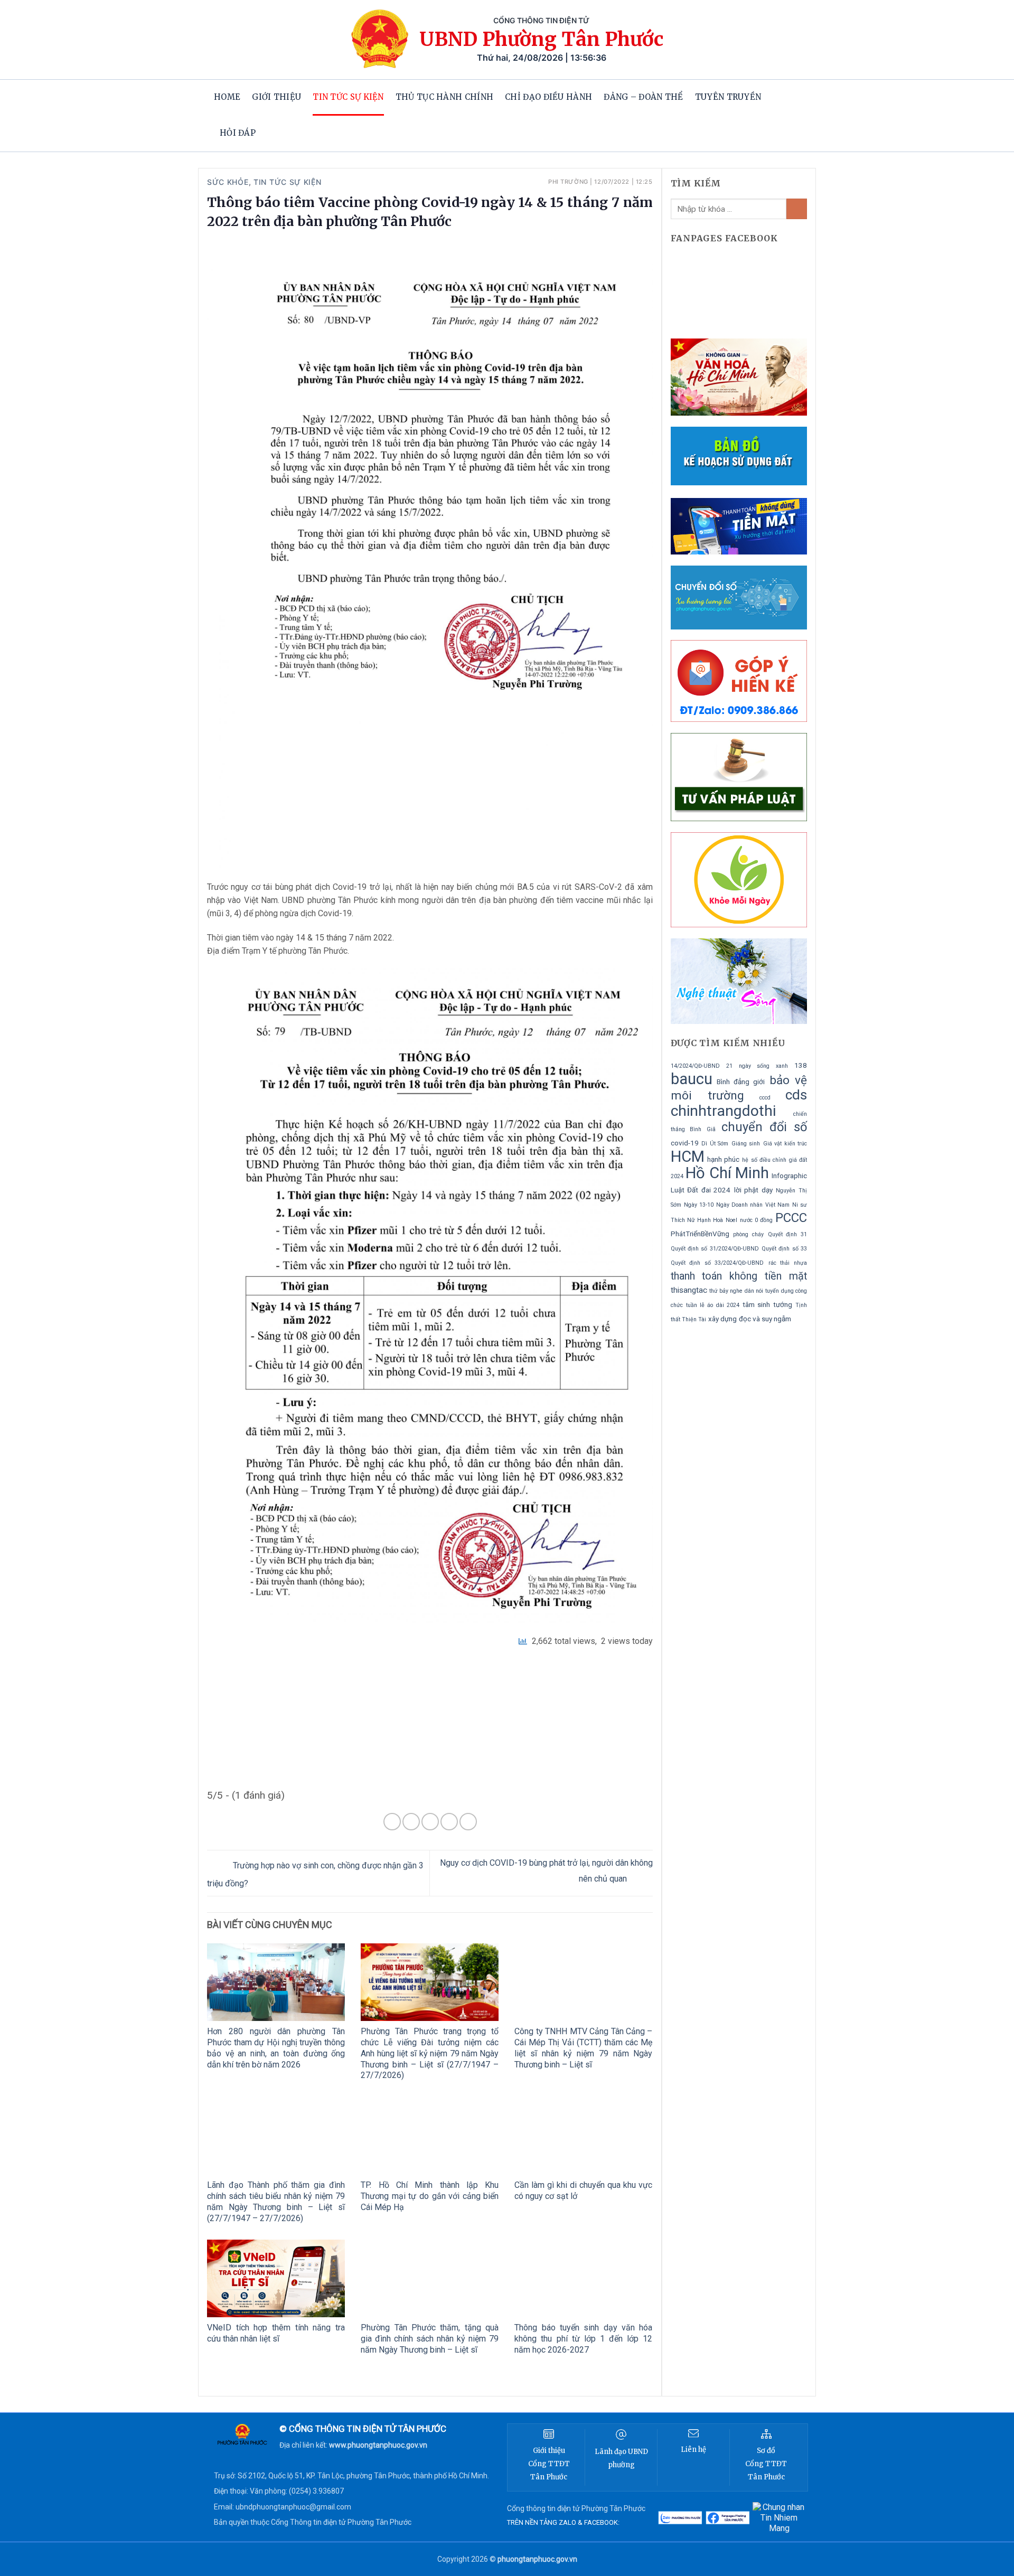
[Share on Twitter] (411, 1822)
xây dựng (722, 1319)
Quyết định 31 (787, 1234)
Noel (731, 1220)
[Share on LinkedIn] (468, 1822)
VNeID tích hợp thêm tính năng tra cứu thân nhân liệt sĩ (276, 2333)
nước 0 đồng (756, 1220)
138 (801, 1065)
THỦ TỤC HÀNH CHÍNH (444, 97)
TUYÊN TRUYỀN (728, 97)
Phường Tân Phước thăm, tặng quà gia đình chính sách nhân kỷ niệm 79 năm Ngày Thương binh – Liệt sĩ (430, 2339)
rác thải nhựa (788, 1263)
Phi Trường (568, 182)
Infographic (789, 1176)
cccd (765, 1098)
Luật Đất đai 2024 (701, 1190)
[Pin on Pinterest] (449, 1822)
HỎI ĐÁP (238, 133)
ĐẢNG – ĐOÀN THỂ (644, 97)
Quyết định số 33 (784, 1249)
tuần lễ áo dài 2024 (713, 1305)
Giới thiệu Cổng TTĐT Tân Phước (549, 2464)
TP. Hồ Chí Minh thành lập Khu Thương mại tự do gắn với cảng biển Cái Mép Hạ (430, 2196)
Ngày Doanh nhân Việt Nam (753, 1205)
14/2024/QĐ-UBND (695, 1066)
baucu (692, 1079)
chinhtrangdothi (723, 1111)
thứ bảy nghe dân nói (736, 1291)
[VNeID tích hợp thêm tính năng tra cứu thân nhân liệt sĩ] (276, 2278)
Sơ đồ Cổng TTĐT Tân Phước (766, 2464)
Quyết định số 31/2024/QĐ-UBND (715, 1249)
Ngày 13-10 (699, 1205)
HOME (227, 97)
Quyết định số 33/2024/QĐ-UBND (717, 1263)
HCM (688, 1157)
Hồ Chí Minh (727, 1173)
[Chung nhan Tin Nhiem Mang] (779, 2518)
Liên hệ (693, 2450)
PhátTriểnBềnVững (700, 1234)
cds (796, 1095)
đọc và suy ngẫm (765, 1319)
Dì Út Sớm (715, 1144)
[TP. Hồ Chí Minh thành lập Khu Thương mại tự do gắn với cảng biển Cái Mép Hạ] (430, 2136)
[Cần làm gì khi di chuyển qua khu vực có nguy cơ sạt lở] (583, 2136)
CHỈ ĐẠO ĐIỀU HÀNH (548, 97)
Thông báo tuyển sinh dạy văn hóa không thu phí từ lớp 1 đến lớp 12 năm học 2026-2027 (583, 2339)
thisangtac (689, 1290)
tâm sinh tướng (767, 1305)
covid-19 (685, 1143)
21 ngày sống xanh (757, 1066)
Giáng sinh (746, 1144)
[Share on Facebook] (392, 1822)
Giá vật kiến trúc (785, 1144)
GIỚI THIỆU (276, 97)
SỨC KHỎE (228, 182)
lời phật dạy (753, 1190)
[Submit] (797, 209)
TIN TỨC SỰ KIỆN (348, 97)
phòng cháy (748, 1234)
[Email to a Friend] (430, 1822)
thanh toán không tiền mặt (739, 1276)
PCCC (791, 1218)
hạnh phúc (723, 1159)
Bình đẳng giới (741, 1082)
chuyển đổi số (764, 1127)
